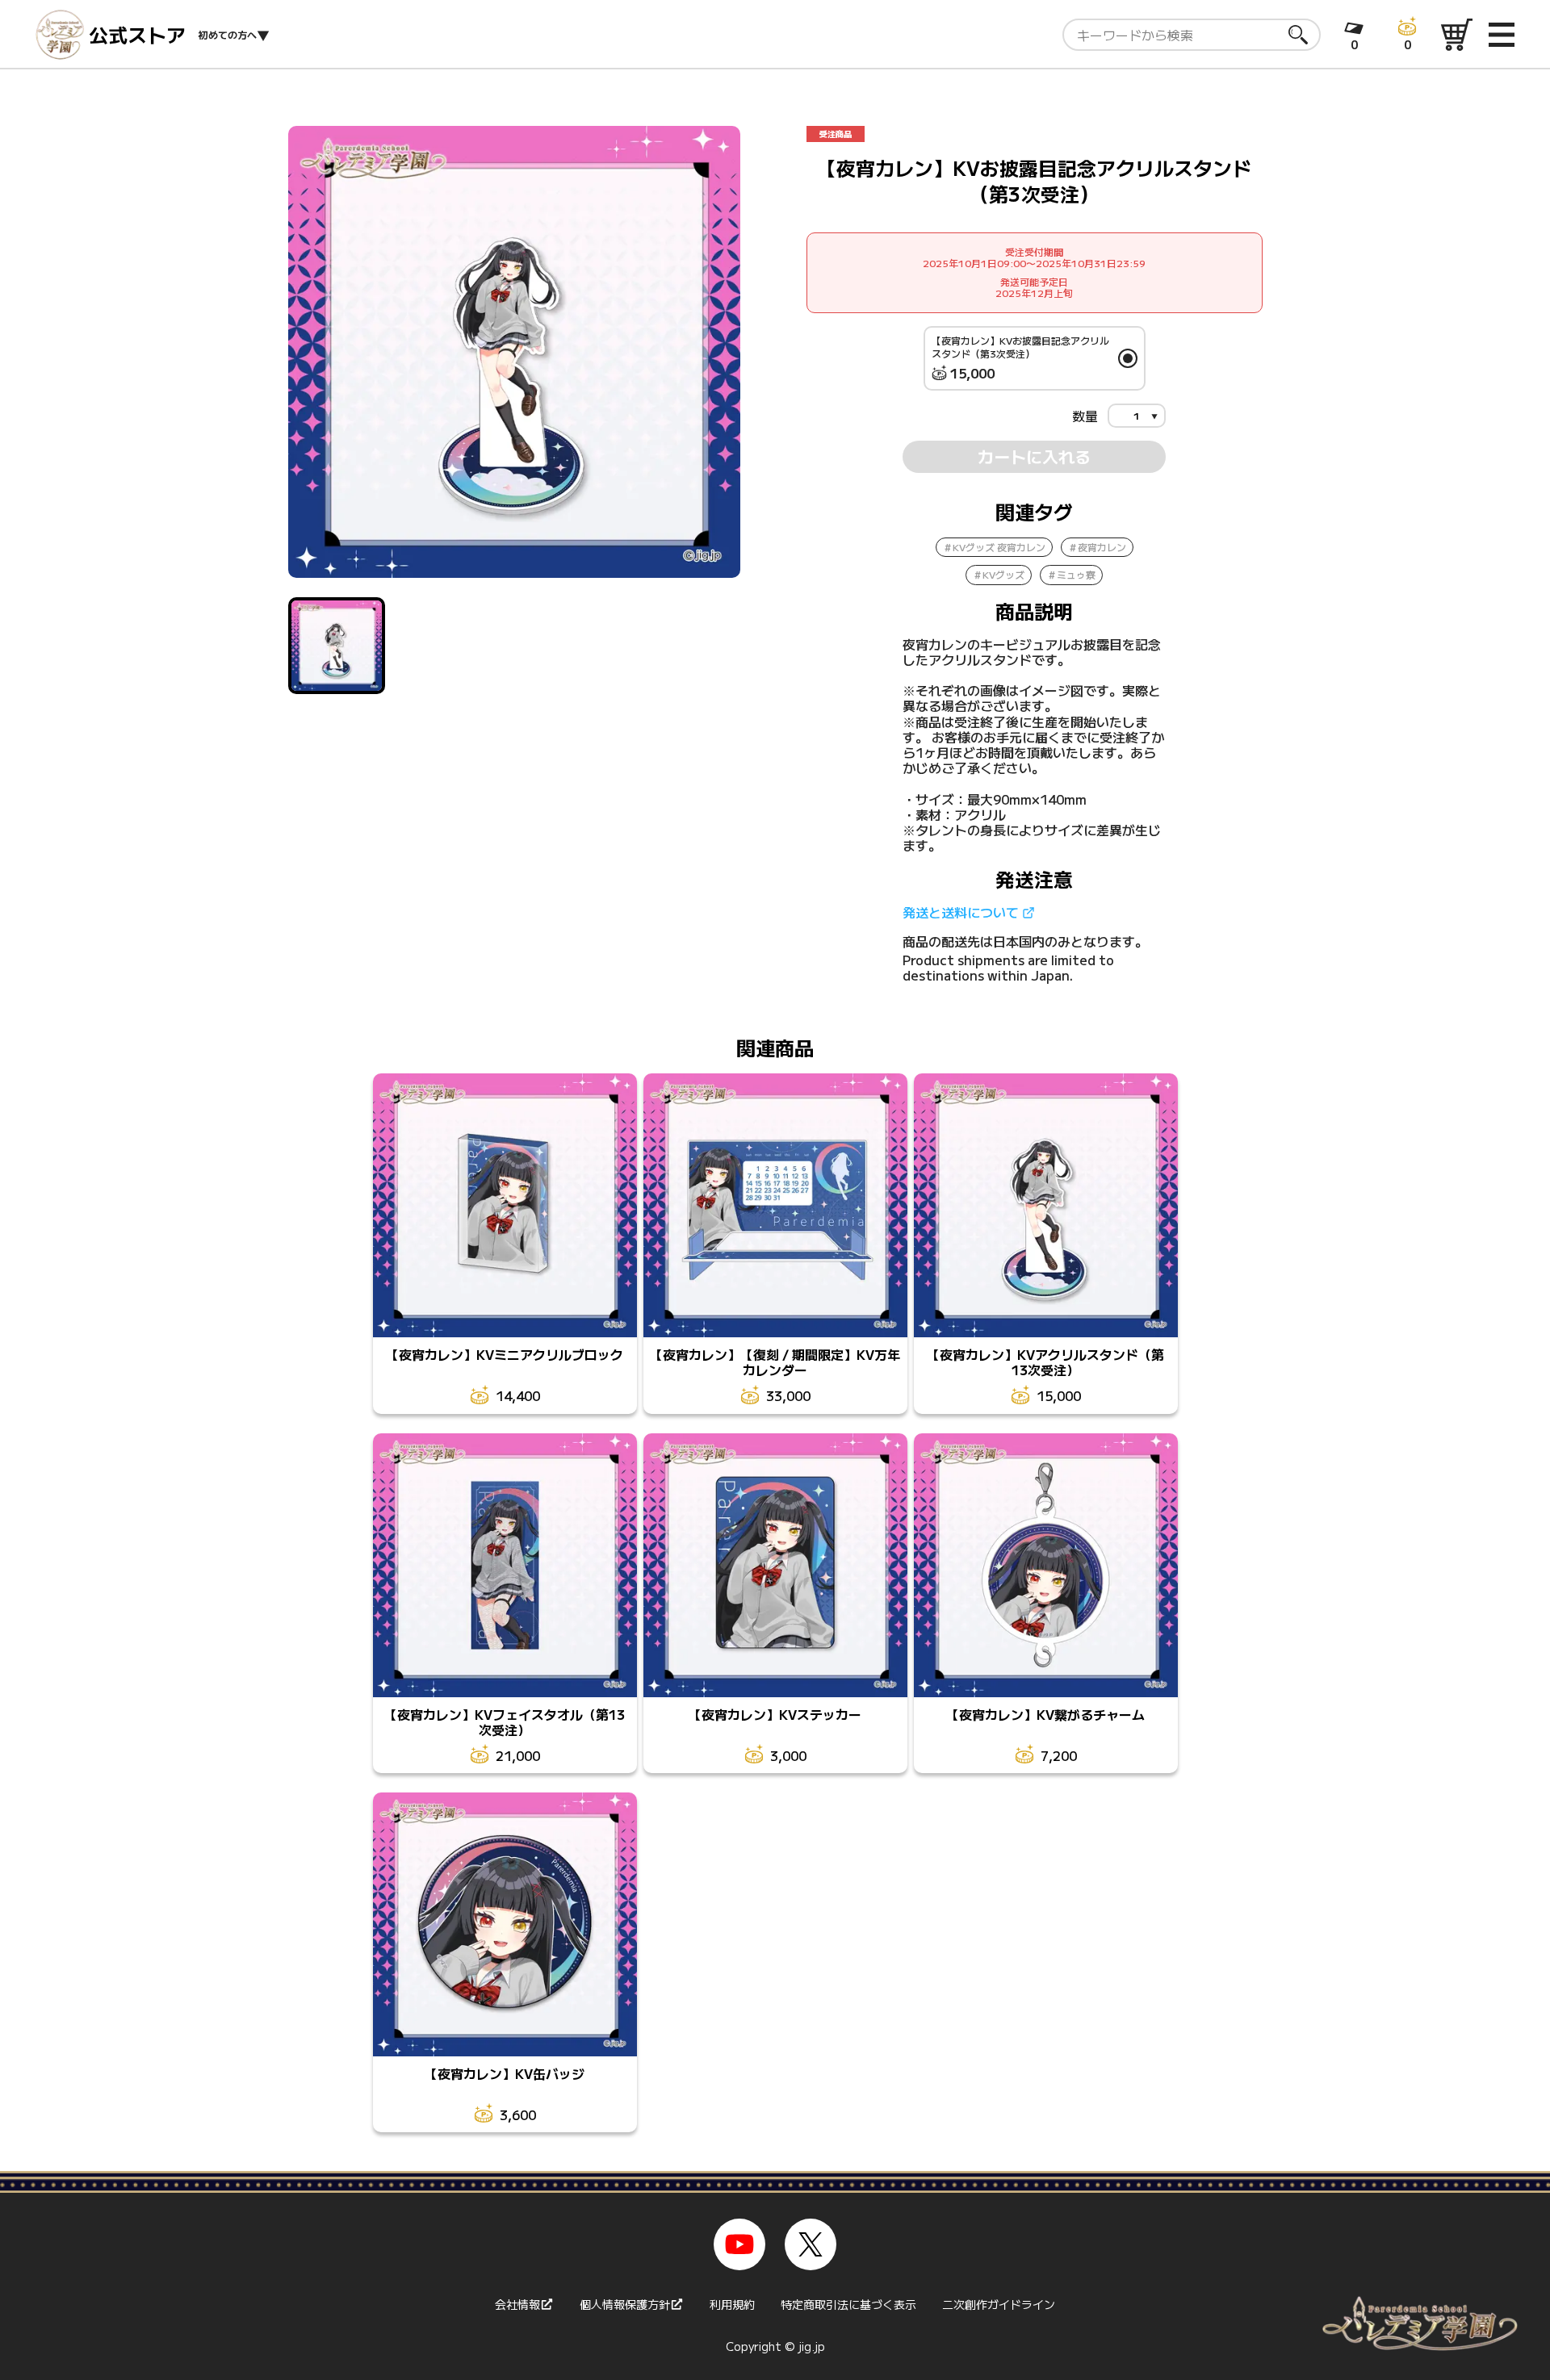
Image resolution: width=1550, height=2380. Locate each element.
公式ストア (137, 35)
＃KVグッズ (999, 574)
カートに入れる (1034, 456)
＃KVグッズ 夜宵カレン (994, 547)
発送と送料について (961, 912)
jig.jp (812, 2346)
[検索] (1298, 35)
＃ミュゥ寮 (1071, 574)
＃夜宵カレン (1097, 547)
